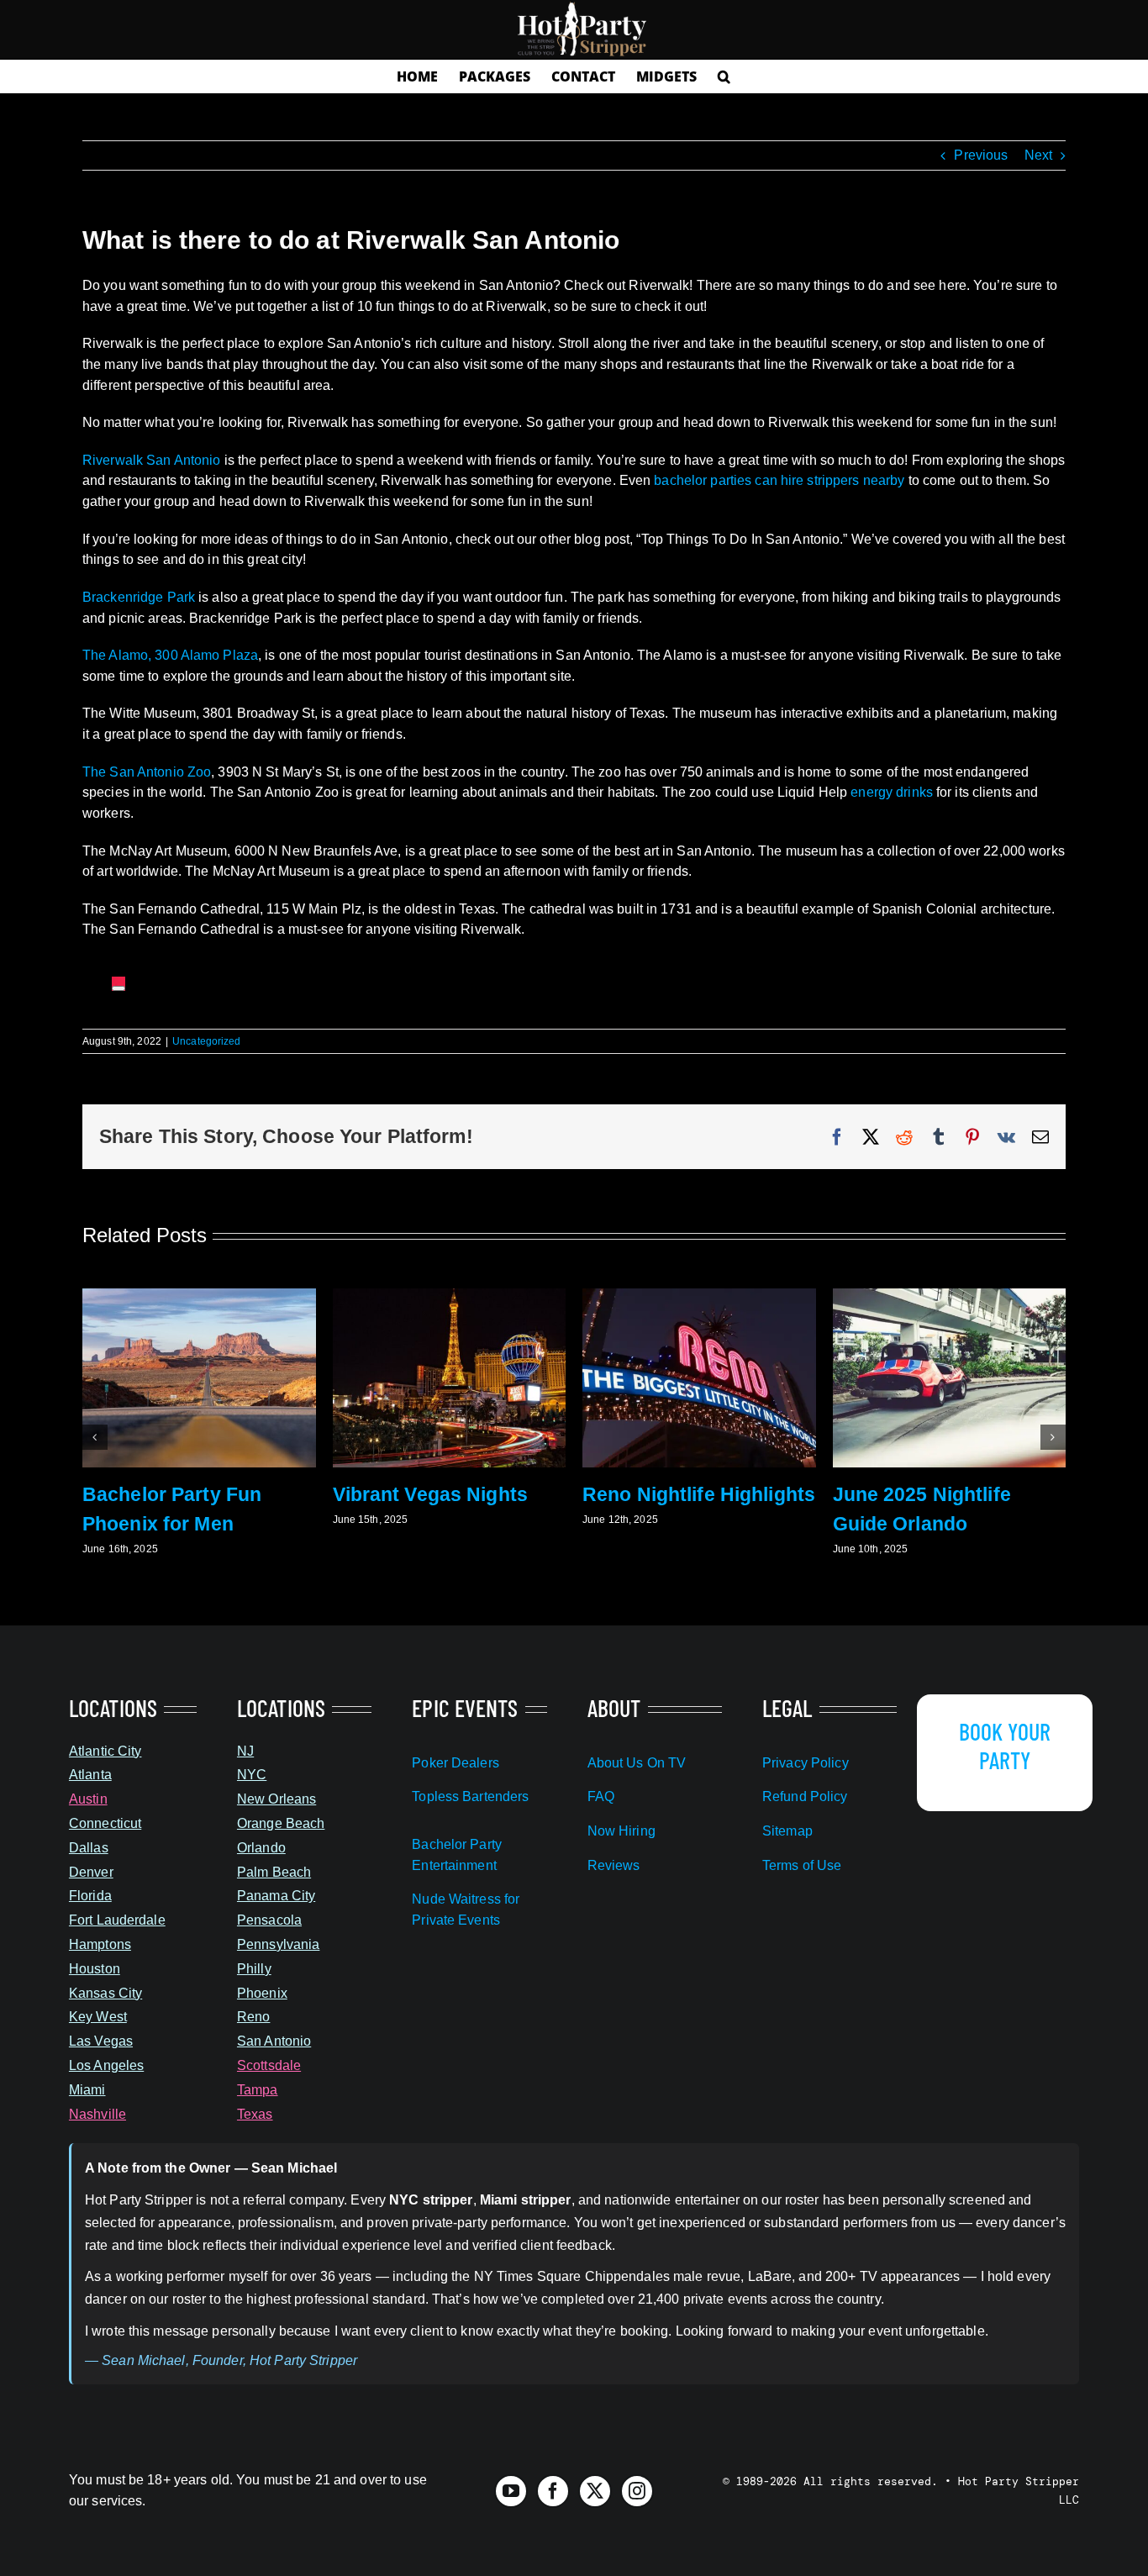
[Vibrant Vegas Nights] (450, 1296)
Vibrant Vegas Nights (430, 1494)
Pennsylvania (278, 1944)
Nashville (97, 2114)
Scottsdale (269, 2065)
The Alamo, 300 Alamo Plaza (170, 655)
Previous (981, 155)
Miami (87, 2090)
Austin (88, 1799)
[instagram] (637, 2491)
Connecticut (105, 1823)
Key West (98, 2017)
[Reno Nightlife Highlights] (699, 1296)
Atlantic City (105, 1751)
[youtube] (511, 2491)
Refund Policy (805, 1796)
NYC (252, 1775)
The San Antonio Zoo (147, 772)
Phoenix (262, 1993)
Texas (255, 2114)
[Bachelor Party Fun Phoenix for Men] (199, 1296)
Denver (91, 1872)
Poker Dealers (456, 1763)
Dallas (89, 1848)
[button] (724, 76)
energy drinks (892, 792)
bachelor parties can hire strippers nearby (779, 480)
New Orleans (276, 1799)
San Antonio (274, 2041)
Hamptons (100, 1944)
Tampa (258, 2090)
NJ (245, 1751)
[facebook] (553, 2491)
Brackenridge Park (139, 597)
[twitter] (595, 2491)
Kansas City (105, 1993)
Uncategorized (207, 1041)
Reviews (614, 1865)
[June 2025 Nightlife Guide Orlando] (950, 1296)
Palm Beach (274, 1872)
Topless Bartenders (470, 1796)
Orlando (261, 1848)
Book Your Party (1005, 1746)
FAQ (601, 1796)
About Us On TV (637, 1763)
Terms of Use (802, 1865)
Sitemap (787, 1831)
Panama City (276, 1896)
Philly (254, 1969)
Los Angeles (106, 2065)
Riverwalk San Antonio (152, 460)
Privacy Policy (806, 1763)
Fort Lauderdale (117, 1920)
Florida (90, 1896)
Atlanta (90, 1775)
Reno (253, 2017)
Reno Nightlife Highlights (699, 1494)
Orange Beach (281, 1823)
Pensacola (269, 1920)
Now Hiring (621, 1831)
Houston (95, 1969)
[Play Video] (118, 988)
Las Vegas (101, 2041)
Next (1038, 155)
